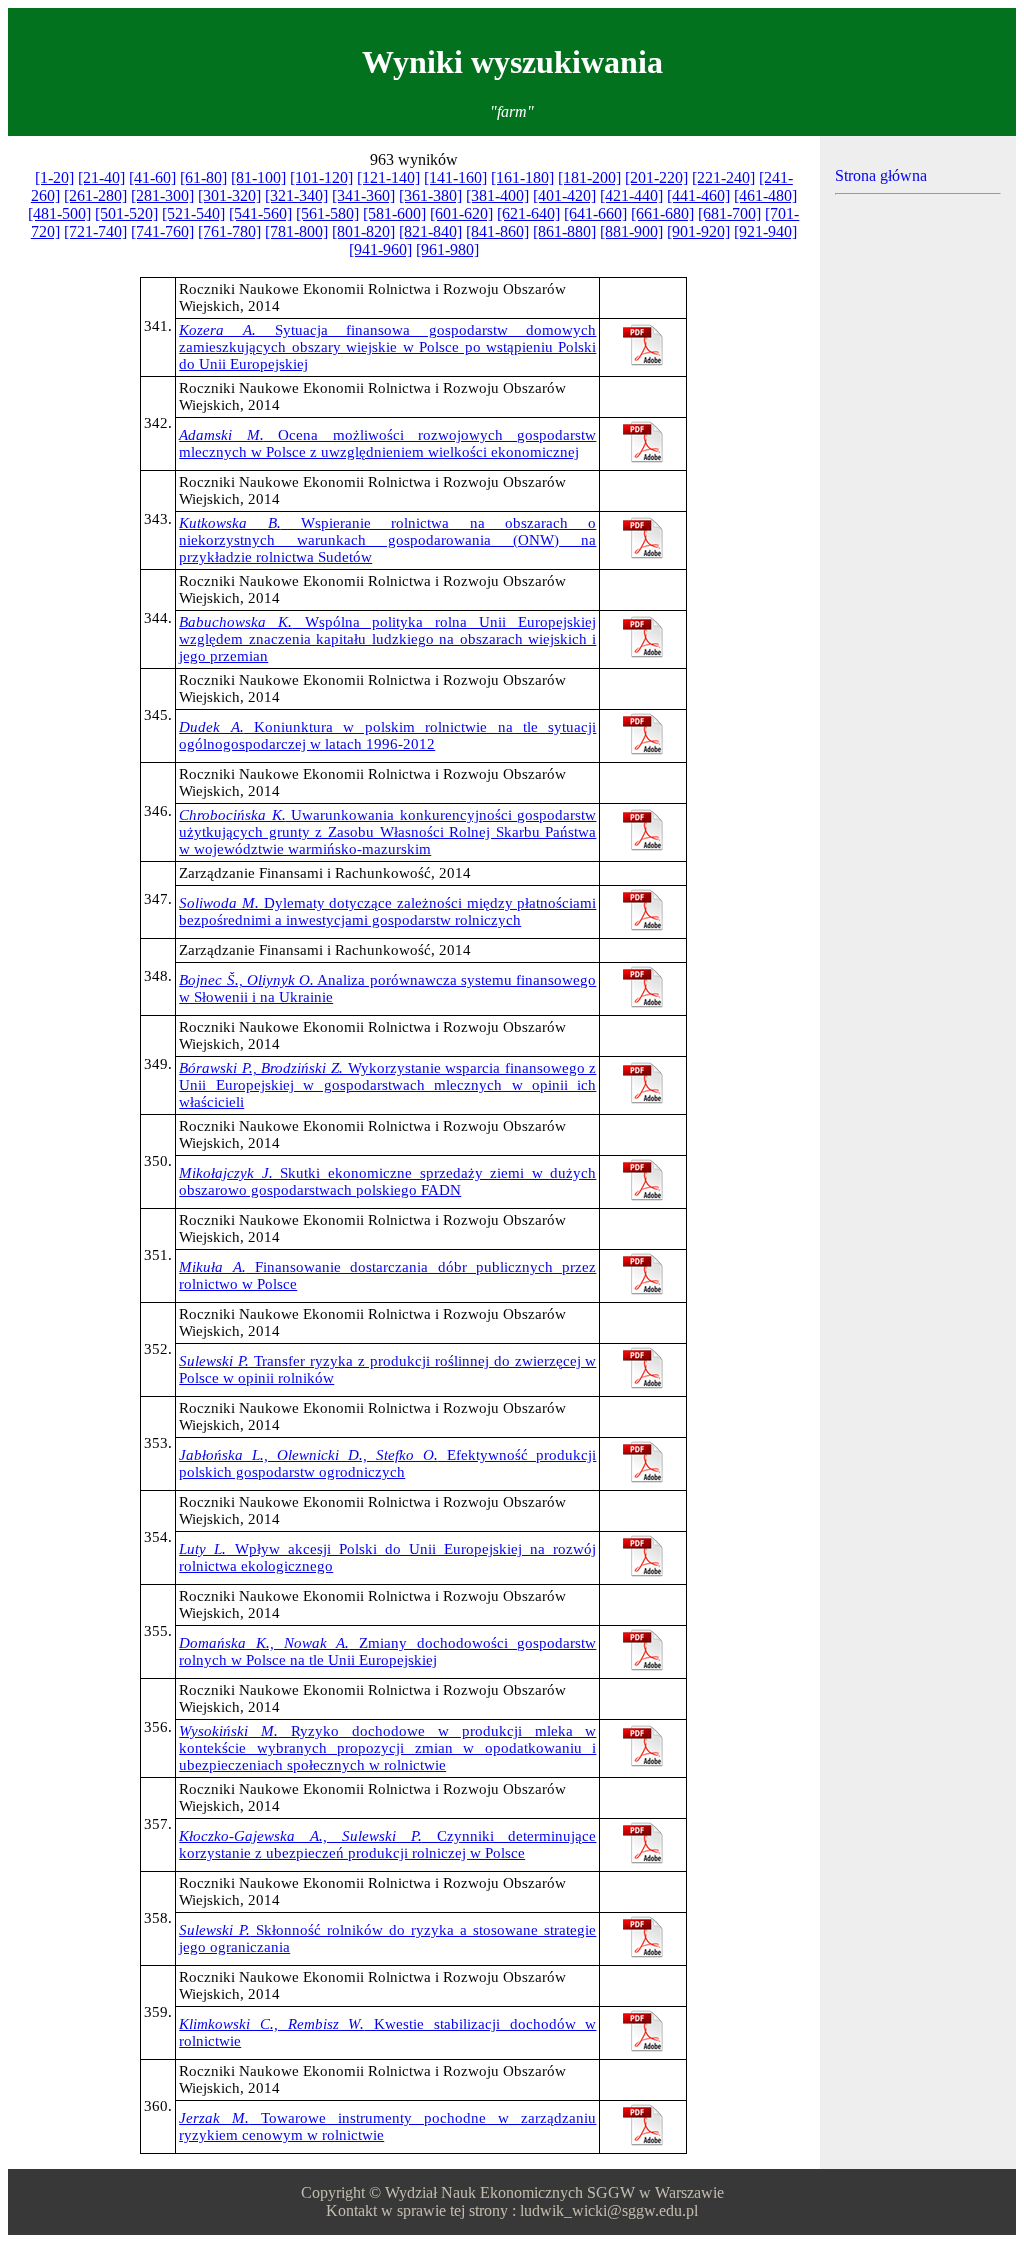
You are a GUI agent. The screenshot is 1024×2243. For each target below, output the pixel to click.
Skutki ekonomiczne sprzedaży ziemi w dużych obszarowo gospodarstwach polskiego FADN (387, 1181)
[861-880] (564, 231)
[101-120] (321, 177)
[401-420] (564, 195)
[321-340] (296, 195)
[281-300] (162, 195)
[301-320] (229, 195)
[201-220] (656, 177)
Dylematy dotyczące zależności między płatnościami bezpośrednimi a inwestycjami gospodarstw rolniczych (387, 911)
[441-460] (698, 195)
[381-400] (497, 195)
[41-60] (152, 177)
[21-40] (101, 177)
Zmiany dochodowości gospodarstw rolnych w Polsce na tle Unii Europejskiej (387, 1651)
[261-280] (95, 195)
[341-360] (363, 195)
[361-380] (430, 195)
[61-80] (203, 177)
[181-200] (589, 177)
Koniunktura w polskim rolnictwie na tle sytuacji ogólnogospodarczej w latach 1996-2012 (387, 735)
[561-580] (327, 213)
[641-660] (595, 213)
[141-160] (455, 177)
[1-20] (54, 177)
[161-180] (522, 177)
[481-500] (59, 213)
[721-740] (95, 231)
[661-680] (662, 213)
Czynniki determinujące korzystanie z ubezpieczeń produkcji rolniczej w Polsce (387, 1844)
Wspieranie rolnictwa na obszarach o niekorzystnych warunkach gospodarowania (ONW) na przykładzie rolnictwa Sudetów (387, 540)
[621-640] (528, 213)
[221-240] (723, 177)
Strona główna (881, 175)
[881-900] (631, 231)
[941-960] (380, 249)
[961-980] (447, 249)
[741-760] (162, 231)
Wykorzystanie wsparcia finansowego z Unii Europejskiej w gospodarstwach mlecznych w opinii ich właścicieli (387, 1085)
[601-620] (461, 213)
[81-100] (258, 177)
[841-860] (497, 231)
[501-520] (126, 213)
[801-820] (363, 231)
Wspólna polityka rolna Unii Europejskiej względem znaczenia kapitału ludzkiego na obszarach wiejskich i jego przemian (387, 639)
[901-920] (698, 231)
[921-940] (765, 231)
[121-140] (388, 177)
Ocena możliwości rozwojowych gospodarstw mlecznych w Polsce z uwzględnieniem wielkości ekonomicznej (387, 443)
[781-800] (296, 231)
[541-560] (260, 213)
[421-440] (631, 195)
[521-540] (193, 213)
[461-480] (765, 195)
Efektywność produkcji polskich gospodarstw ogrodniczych (387, 1463)
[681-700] (729, 213)
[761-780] (229, 231)
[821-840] (430, 231)
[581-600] (394, 213)
